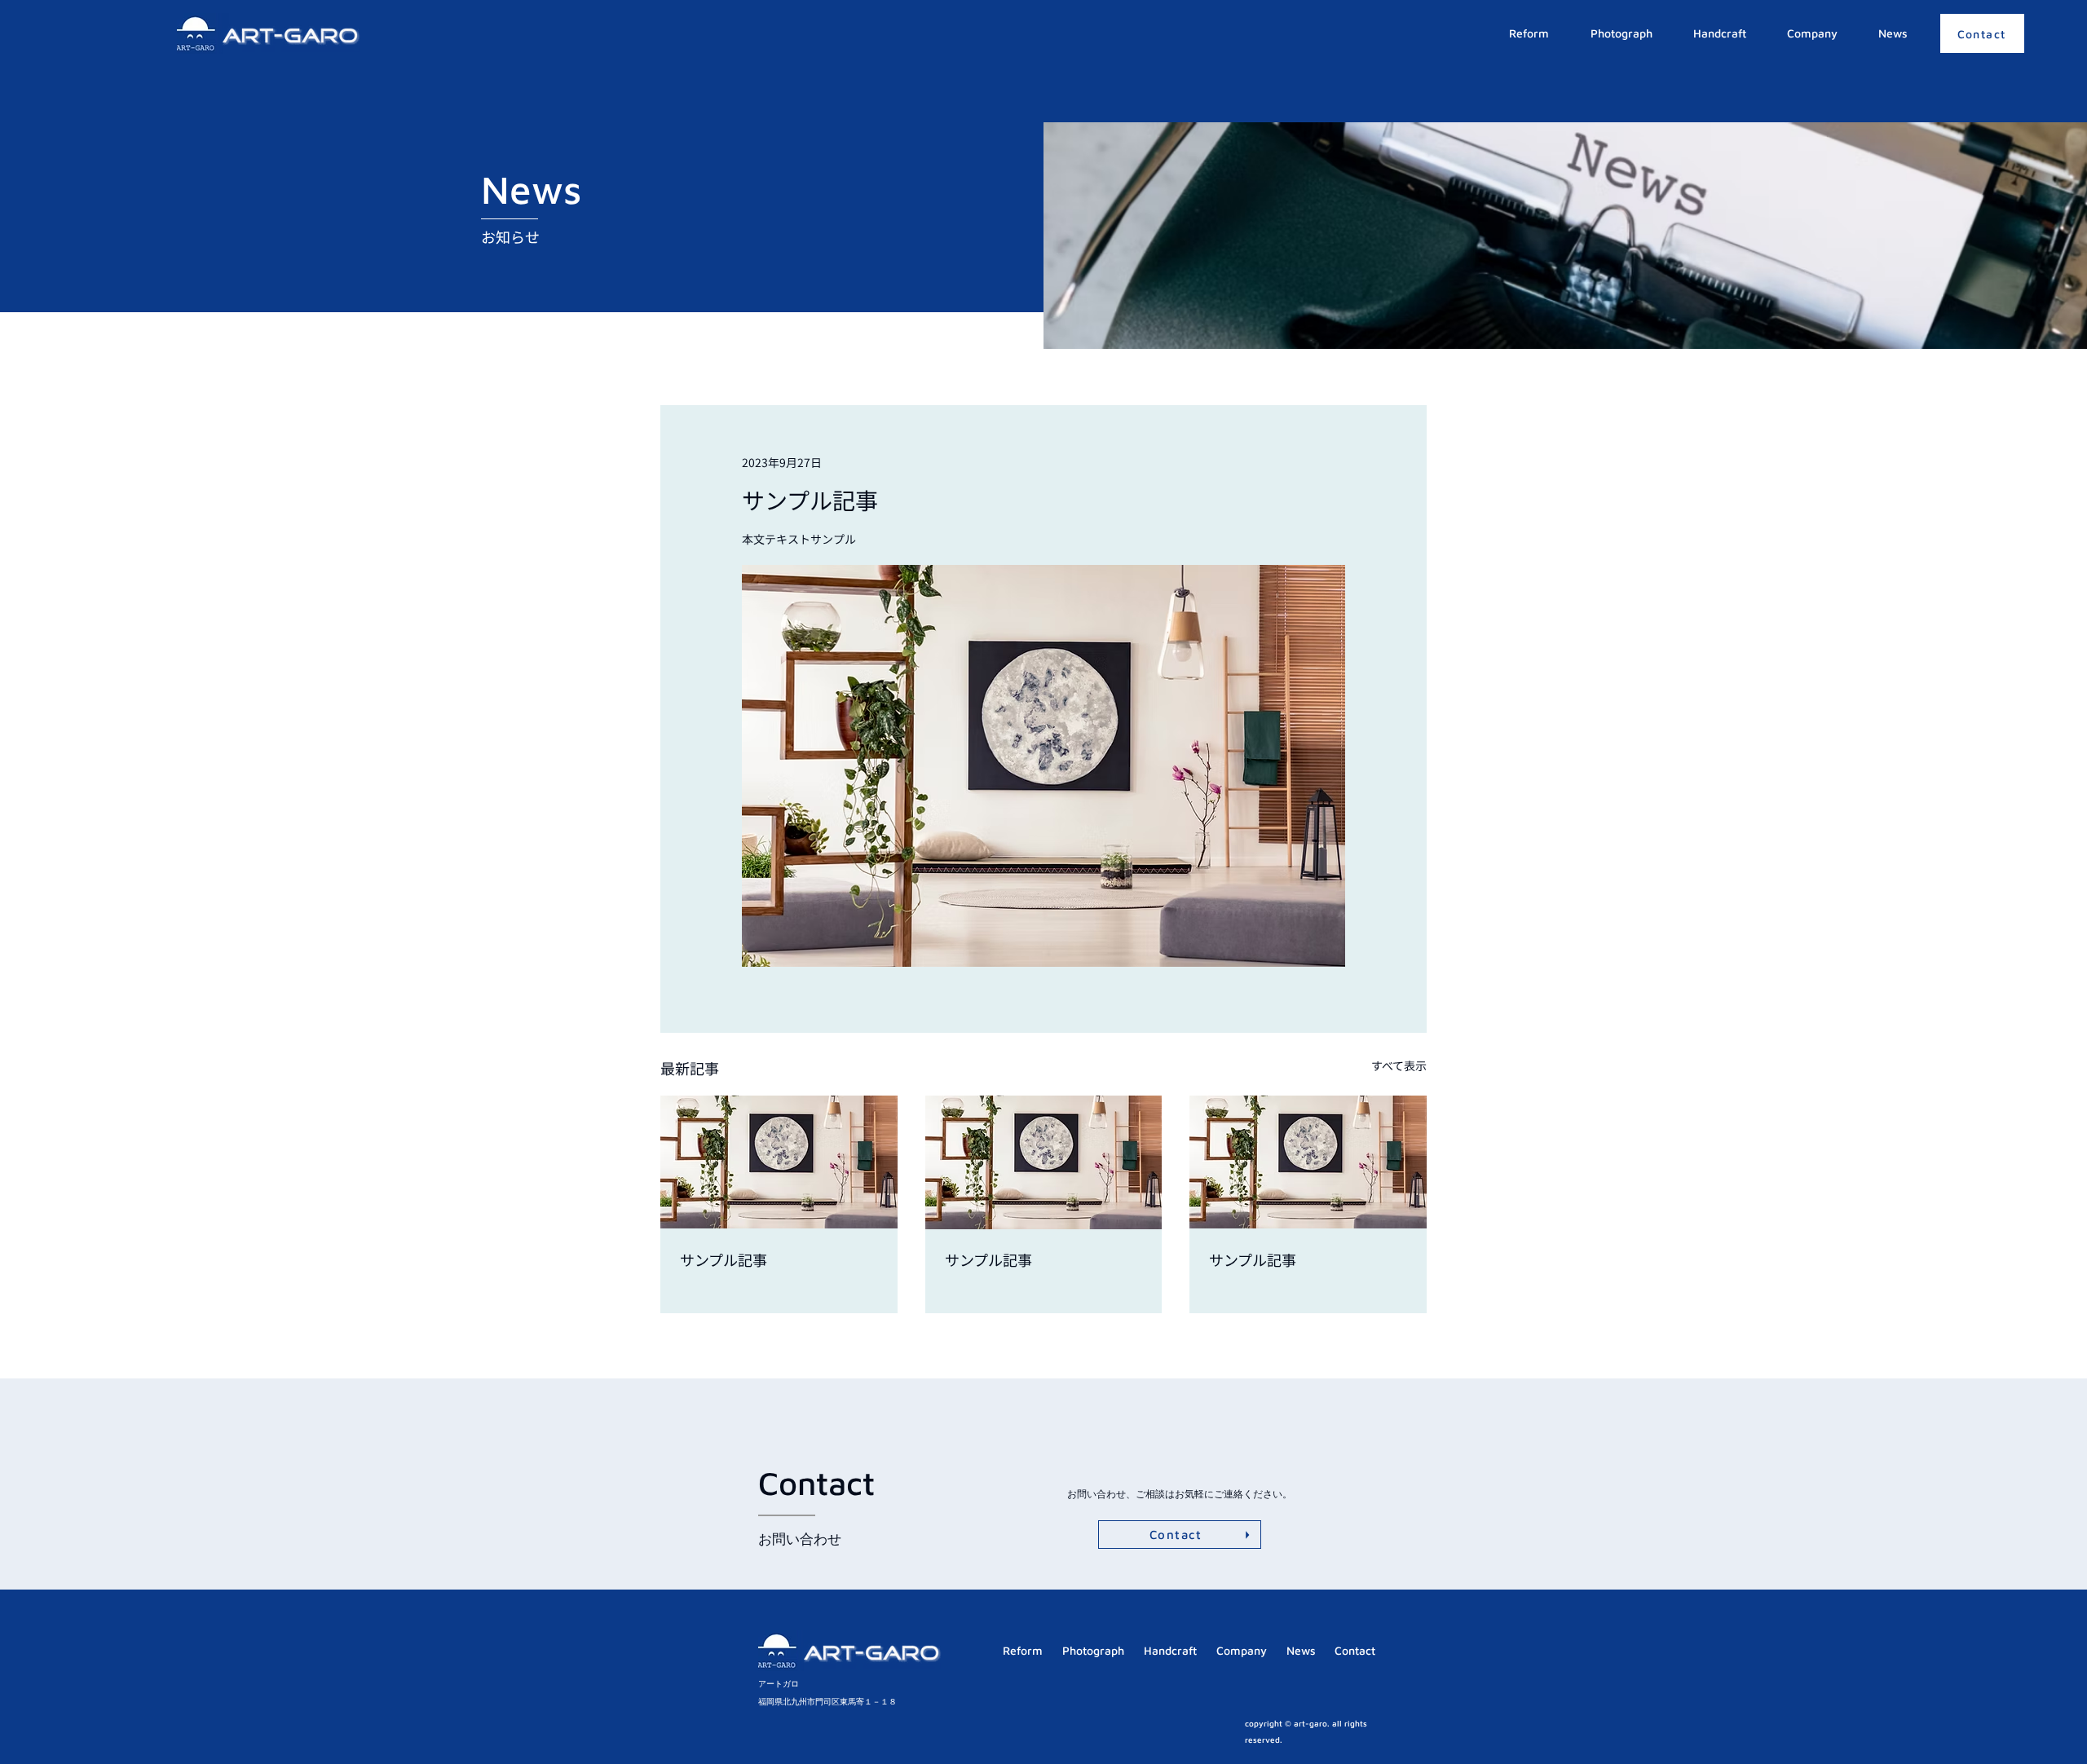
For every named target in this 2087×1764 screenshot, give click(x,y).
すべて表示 (1399, 1065)
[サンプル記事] (779, 1162)
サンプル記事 (724, 1259)
